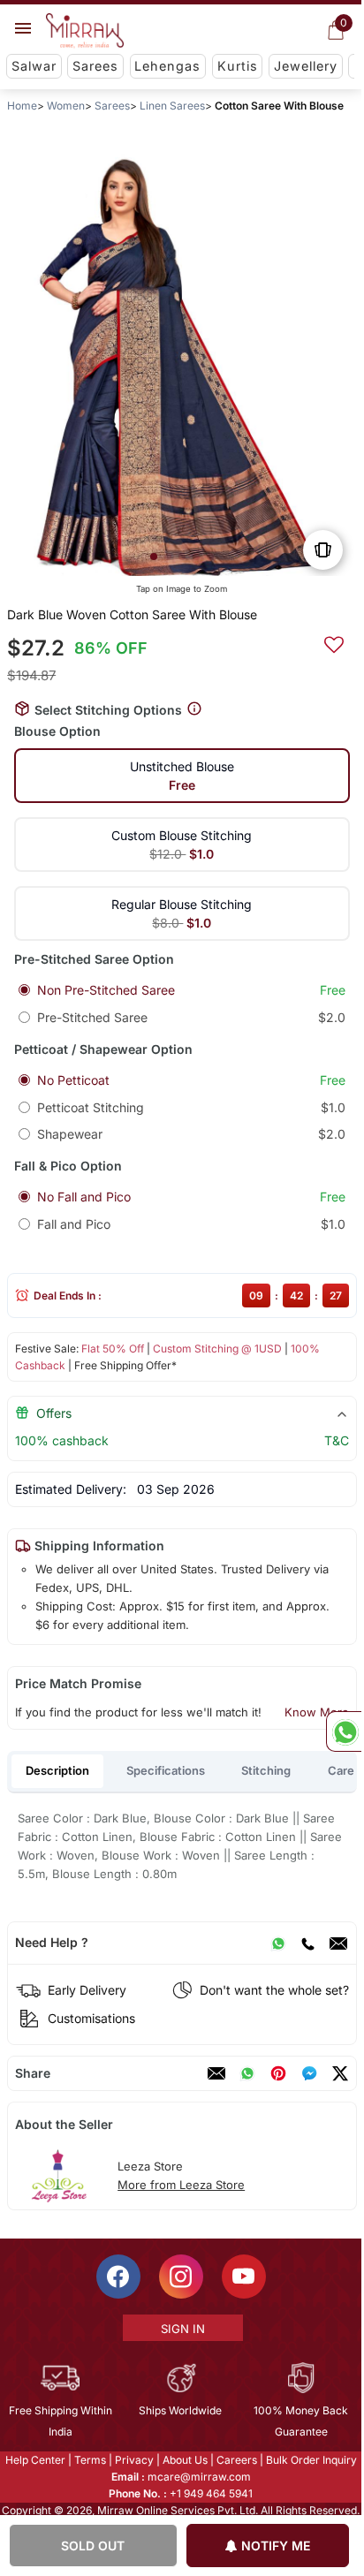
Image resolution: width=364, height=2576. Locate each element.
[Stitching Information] (194, 709)
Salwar (34, 66)
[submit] (334, 642)
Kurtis (238, 66)
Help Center (35, 2460)
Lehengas (167, 66)
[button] (154, 557)
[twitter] (340, 2073)
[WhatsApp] (278, 1943)
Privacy (134, 2460)
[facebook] (309, 2073)
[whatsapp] (247, 2073)
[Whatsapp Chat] (344, 1731)
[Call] (307, 1943)
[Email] (338, 1943)
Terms (90, 2460)
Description (57, 1770)
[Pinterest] (278, 2073)
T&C (337, 1440)
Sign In (183, 2329)
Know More (317, 1712)
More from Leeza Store (181, 2185)
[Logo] (85, 31)
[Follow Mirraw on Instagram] (181, 2277)
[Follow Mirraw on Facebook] (118, 2277)
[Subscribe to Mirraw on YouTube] (244, 2277)
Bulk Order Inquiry (311, 2460)
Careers (237, 2460)
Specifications (166, 1770)
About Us (185, 2460)
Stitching (266, 1770)
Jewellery (306, 66)
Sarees (95, 66)
